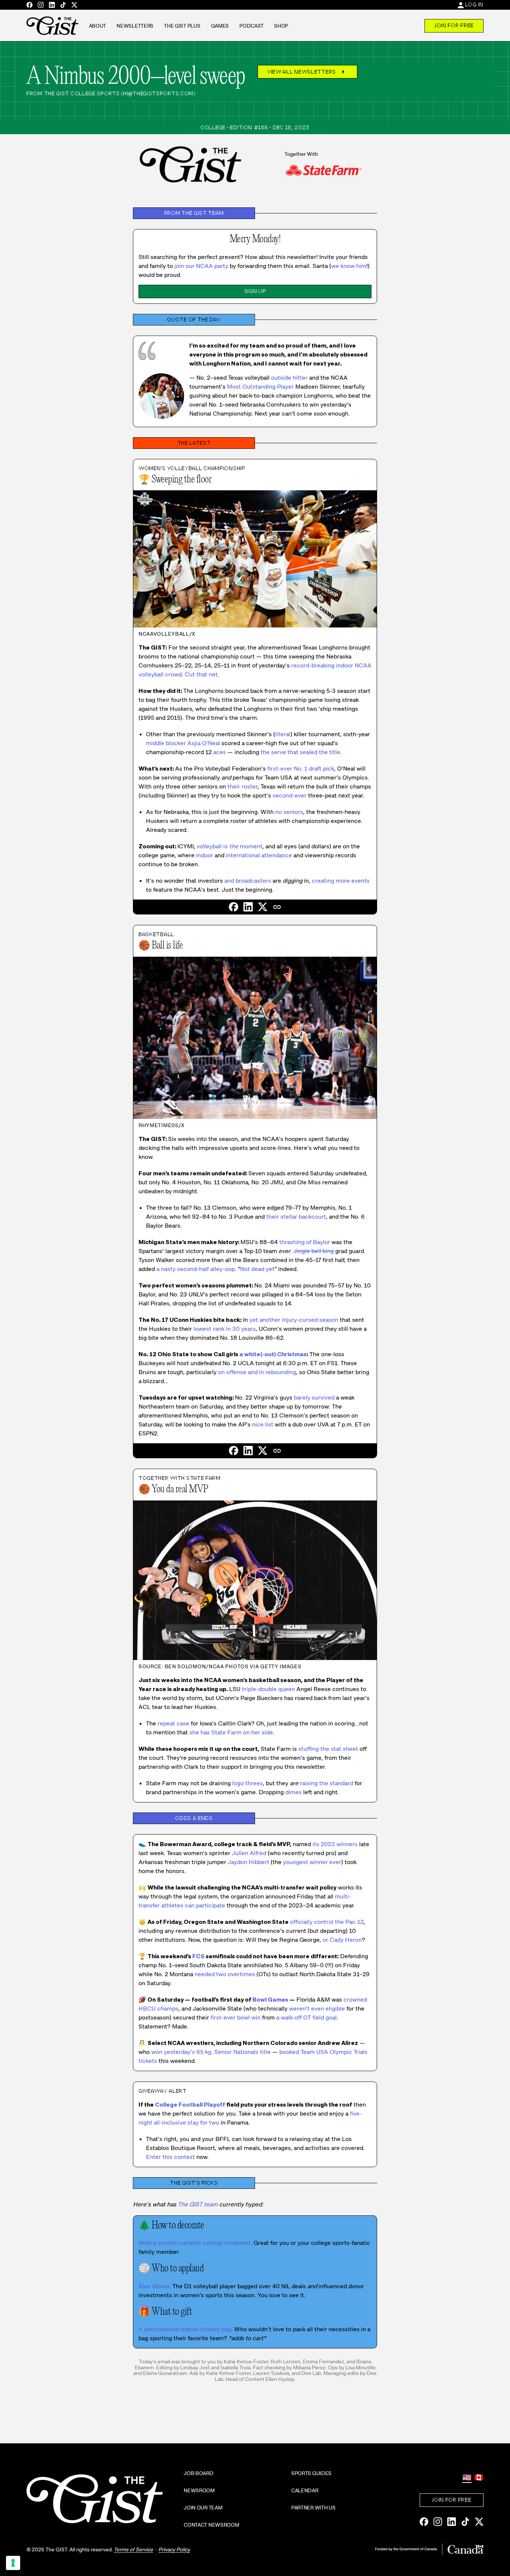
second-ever (290, 795)
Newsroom (199, 2490)
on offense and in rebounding (257, 1372)
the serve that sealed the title (300, 752)
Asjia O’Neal (204, 743)
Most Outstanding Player (260, 387)
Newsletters (135, 26)
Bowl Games (270, 2000)
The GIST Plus (182, 26)
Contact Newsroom (212, 2525)
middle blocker (166, 743)
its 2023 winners (335, 1844)
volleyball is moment (230, 846)
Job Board (198, 2473)
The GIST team (198, 2204)
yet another (265, 1320)
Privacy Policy (174, 2549)
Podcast (251, 26)
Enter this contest (170, 2157)
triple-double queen (268, 1689)
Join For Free (454, 25)
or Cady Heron (342, 1940)
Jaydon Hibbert (248, 1862)
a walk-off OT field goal (307, 2017)
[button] (277, 907)
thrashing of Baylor (305, 1242)
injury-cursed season (310, 1320)
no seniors (289, 812)
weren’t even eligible (317, 2009)
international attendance (259, 855)
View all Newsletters (307, 72)
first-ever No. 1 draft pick (301, 769)
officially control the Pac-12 (327, 1922)
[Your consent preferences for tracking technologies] (13, 2563)
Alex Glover (154, 2286)
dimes (293, 1792)
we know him (349, 266)
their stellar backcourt (296, 1217)
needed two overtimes (225, 1974)
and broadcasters (248, 881)
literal (283, 734)
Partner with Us (313, 2508)
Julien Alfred (249, 1853)
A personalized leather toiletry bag (185, 2329)
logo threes (248, 1783)
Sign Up (255, 291)
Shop (281, 26)
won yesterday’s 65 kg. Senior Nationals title (211, 2052)
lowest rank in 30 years (225, 1329)
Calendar (305, 2490)
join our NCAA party (201, 266)
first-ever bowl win (236, 2017)
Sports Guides (311, 2473)
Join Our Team (203, 2508)
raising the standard (326, 1783)
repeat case (173, 1723)
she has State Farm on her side (231, 1732)
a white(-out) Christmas (273, 1354)
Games (220, 26)
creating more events (341, 881)
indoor (205, 855)
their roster (242, 786)
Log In (474, 4)
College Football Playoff (190, 2105)
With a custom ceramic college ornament (195, 2243)
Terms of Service (133, 2549)
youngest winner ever (312, 1862)
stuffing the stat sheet (328, 1749)
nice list (263, 1424)
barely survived (314, 1397)
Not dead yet (257, 1269)
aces (220, 752)
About (98, 26)
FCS (198, 1956)
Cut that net (201, 674)
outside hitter (289, 378)
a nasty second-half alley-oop (196, 1269)
